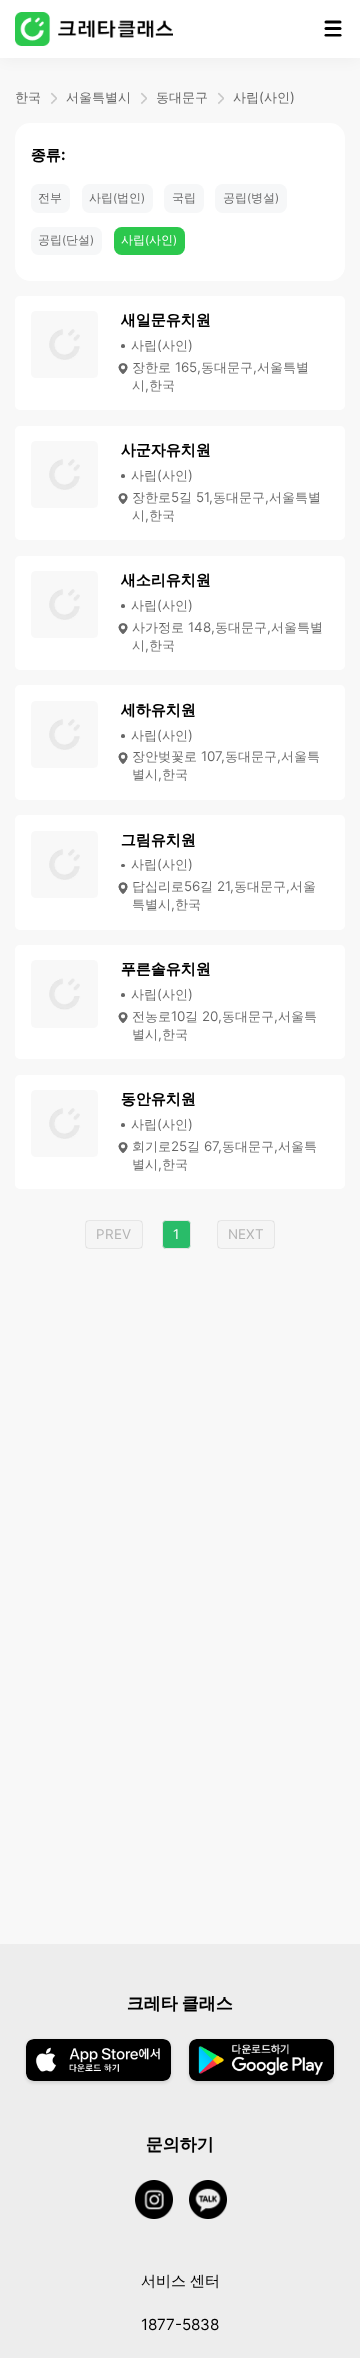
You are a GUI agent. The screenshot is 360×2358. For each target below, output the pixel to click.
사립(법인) (117, 198)
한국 (28, 97)
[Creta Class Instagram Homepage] (162, 2201)
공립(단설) (66, 240)
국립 (184, 198)
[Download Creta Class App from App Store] (98, 2062)
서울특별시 (98, 97)
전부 (50, 198)
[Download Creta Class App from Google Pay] (261, 2062)
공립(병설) (251, 198)
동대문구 (182, 97)
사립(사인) (264, 97)
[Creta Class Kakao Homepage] (216, 2201)
